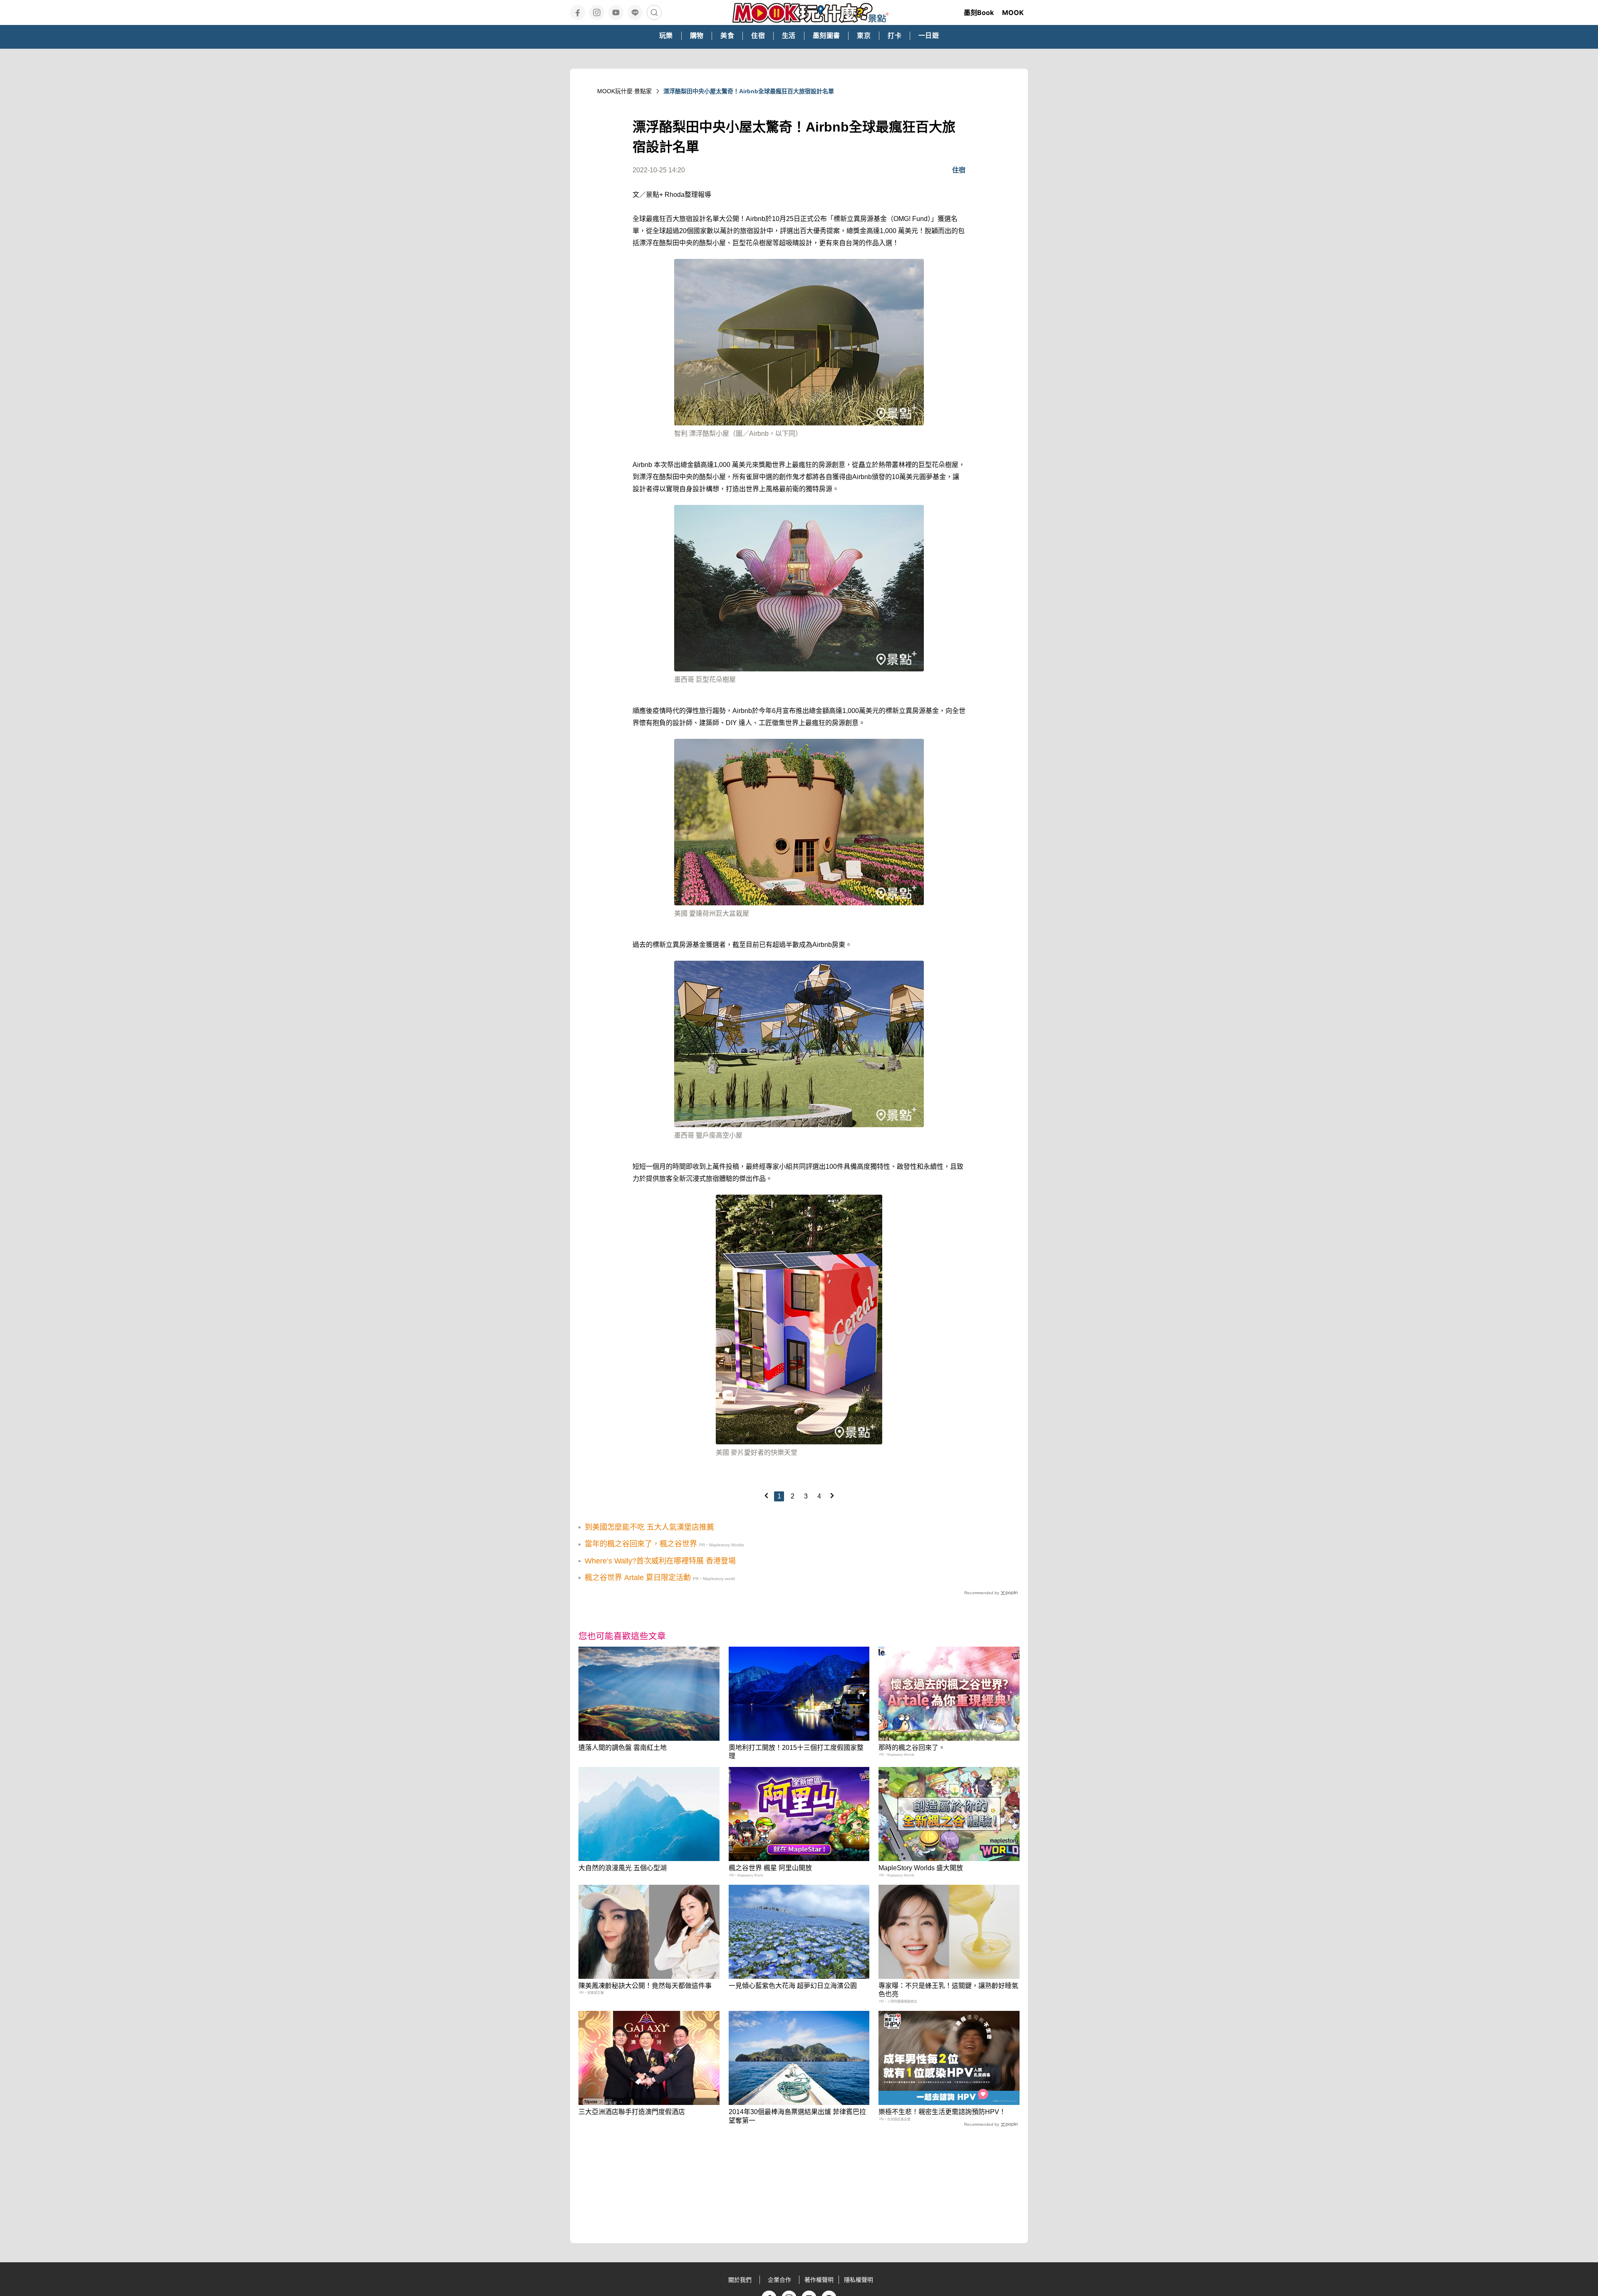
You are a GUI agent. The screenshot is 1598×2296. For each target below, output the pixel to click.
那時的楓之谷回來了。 (912, 1748)
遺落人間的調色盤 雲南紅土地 (623, 1748)
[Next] (832, 1496)
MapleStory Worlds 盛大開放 (921, 1868)
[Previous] (766, 1496)
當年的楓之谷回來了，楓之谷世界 (641, 1544)
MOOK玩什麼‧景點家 (624, 91)
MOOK (1013, 12)
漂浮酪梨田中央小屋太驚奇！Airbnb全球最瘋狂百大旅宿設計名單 (749, 91)
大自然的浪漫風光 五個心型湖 (623, 1868)
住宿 (959, 170)
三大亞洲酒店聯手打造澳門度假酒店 (632, 2112)
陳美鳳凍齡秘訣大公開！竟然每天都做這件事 (645, 1986)
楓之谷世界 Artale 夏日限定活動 (638, 1578)
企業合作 (779, 2280)
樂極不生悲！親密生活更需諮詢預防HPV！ (942, 2112)
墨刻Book (979, 12)
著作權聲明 (819, 2280)
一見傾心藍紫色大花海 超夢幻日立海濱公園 (793, 1986)
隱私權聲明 (859, 2280)
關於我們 (740, 2280)
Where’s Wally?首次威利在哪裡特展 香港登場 (660, 1561)
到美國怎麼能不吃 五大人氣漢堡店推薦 (649, 1527)
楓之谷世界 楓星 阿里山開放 (770, 1868)
